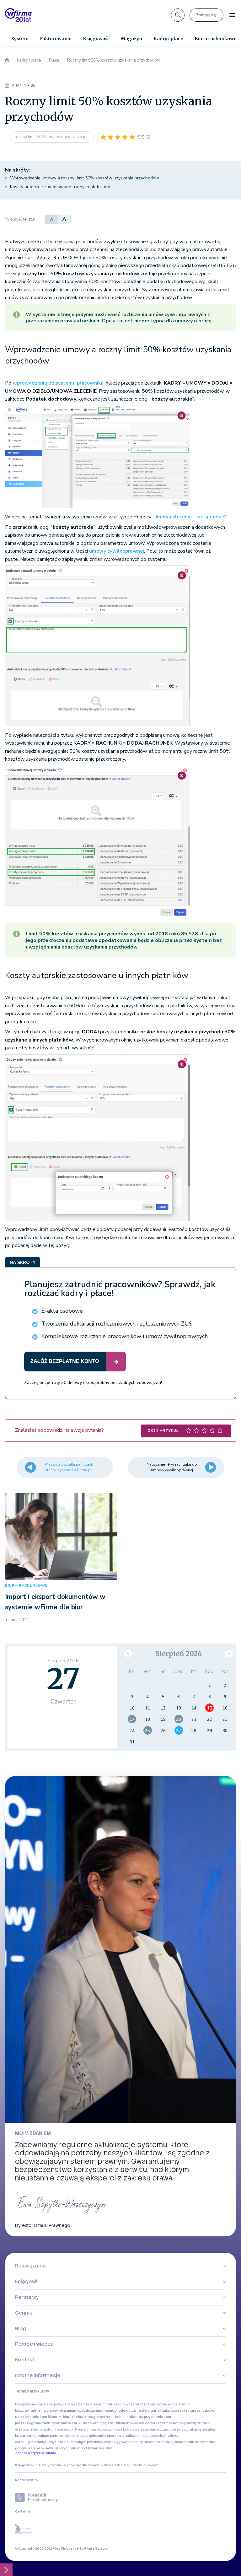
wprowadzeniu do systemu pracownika (58, 383)
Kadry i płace (168, 39)
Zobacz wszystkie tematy (36, 2453)
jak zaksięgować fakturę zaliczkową (186, 2411)
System (20, 39)
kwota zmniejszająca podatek (39, 2436)
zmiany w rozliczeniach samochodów (97, 2411)
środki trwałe (75, 2429)
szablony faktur (127, 2404)
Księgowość (96, 39)
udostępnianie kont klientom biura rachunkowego (56, 2417)
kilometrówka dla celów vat (139, 2423)
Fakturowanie (56, 39)
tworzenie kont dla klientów (121, 2417)
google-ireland (28, 2448)
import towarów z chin (95, 2448)
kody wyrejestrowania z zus (145, 2429)
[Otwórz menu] (232, 15)
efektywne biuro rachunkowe (39, 2429)
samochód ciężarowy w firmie (186, 2423)
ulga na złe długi (142, 2411)
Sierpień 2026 (179, 1654)
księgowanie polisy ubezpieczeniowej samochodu (153, 2442)
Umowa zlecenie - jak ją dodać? (190, 517)
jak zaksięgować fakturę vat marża (43, 2423)
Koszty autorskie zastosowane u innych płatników (60, 187)
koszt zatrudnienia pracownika (40, 2411)
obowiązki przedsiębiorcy (91, 2442)
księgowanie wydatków (34, 2404)
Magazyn (131, 39)
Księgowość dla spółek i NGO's (86, 2465)
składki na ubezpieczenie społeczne (94, 2436)
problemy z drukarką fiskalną (192, 2429)
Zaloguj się (206, 15)
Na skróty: (17, 170)
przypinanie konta (159, 2417)
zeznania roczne (154, 2404)
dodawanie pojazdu (99, 2423)
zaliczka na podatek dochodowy (152, 2436)
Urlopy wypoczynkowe (104, 2429)
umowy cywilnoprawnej (117, 551)
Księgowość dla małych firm (38, 2465)
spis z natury (205, 2442)
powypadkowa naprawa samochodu (84, 2404)
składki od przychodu (59, 2448)
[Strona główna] (7, 60)
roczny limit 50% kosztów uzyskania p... (52, 137)
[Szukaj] (178, 15)
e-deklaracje (179, 2404)
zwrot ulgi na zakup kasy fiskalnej (42, 2442)
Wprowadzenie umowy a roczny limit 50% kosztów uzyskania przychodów (85, 178)
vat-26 (77, 2423)
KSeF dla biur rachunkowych (135, 2465)
